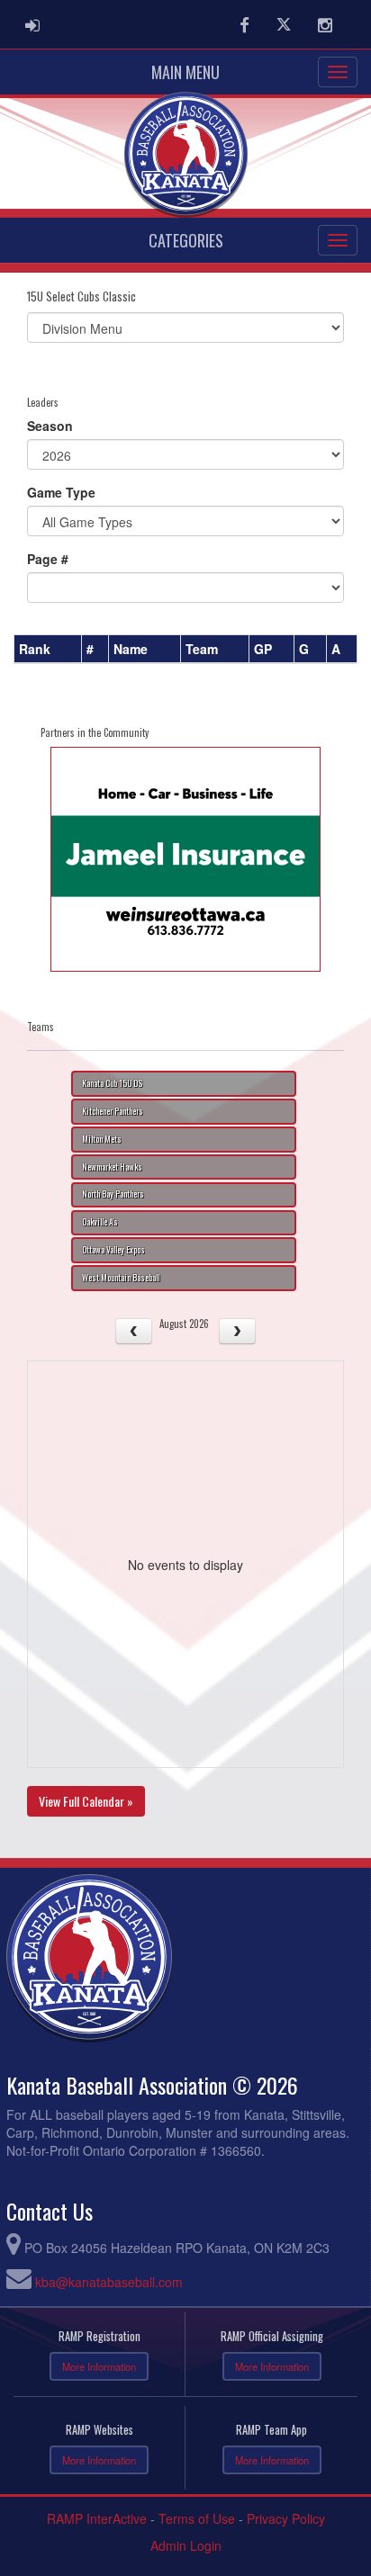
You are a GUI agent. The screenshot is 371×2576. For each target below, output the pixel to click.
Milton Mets (102, 1139)
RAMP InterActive (97, 2518)
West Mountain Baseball (121, 1278)
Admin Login (186, 2545)
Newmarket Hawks (112, 1167)
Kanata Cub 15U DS (112, 1083)
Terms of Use (197, 2518)
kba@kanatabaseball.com (109, 2282)
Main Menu (185, 72)
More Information (99, 2366)
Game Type (61, 492)
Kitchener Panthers (113, 1111)
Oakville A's (100, 1222)
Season (50, 426)
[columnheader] (48, 649)
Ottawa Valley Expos (113, 1250)
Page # (48, 559)
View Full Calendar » (86, 1801)
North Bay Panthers (113, 1194)
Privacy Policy (286, 2518)
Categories (186, 240)
